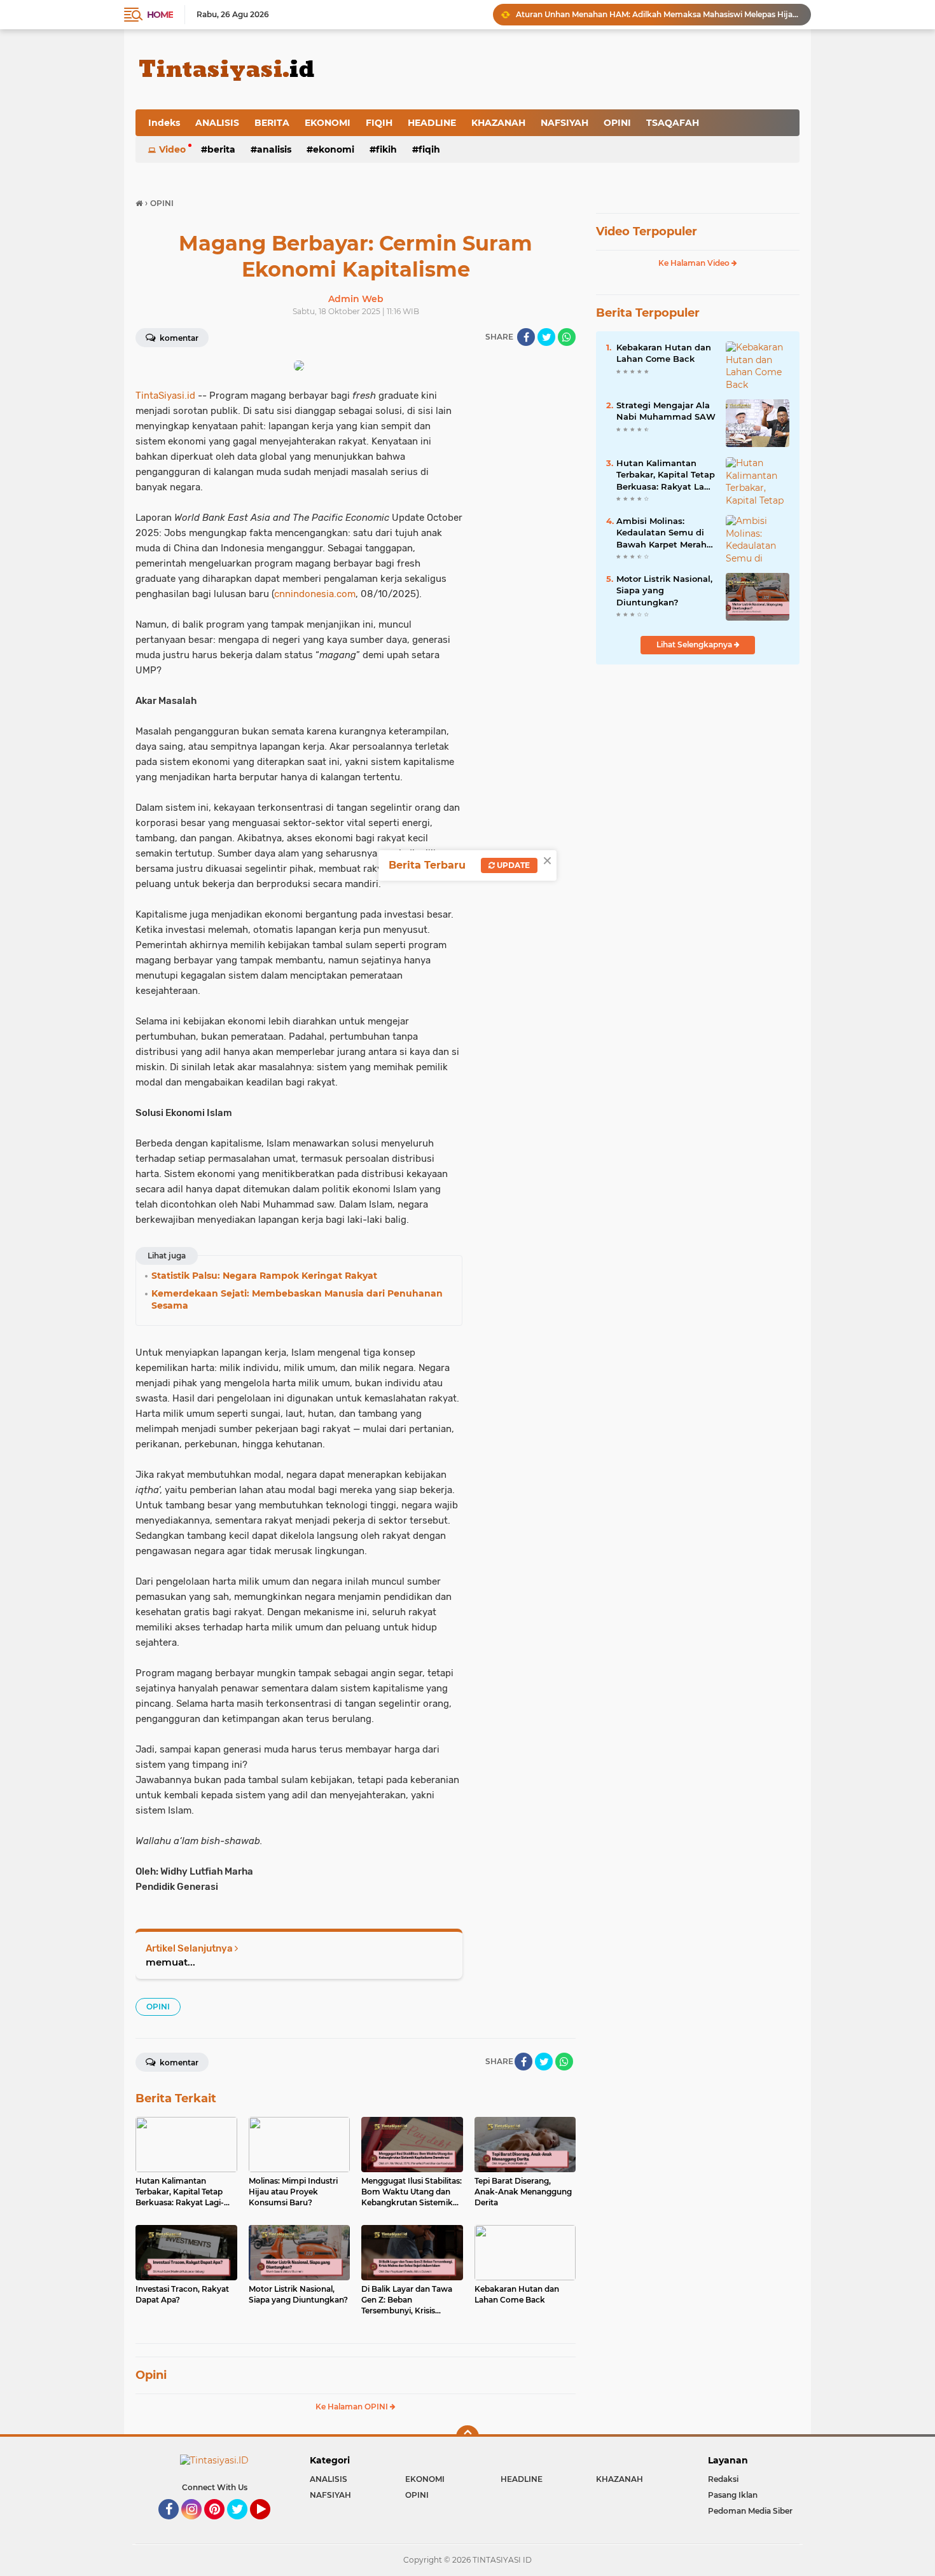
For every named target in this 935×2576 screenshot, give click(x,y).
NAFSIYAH (564, 123)
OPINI (617, 123)
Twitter (243, 2525)
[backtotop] (468, 2437)
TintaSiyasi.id (165, 396)
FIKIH (386, 149)
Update (512, 865)
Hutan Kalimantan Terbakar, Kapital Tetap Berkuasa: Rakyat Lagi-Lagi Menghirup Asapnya (666, 475)
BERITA (272, 123)
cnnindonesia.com (315, 594)
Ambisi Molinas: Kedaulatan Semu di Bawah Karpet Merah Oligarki (661, 533)
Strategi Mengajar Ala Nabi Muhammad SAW (666, 411)
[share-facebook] (526, 337)
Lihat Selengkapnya (695, 644)
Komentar (178, 338)
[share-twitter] (546, 337)
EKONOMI (328, 123)
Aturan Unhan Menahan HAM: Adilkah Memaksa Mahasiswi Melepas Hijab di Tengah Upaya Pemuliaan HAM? (658, 14)
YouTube (269, 2525)
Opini (151, 2375)
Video (172, 149)
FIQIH (379, 123)
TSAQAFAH (673, 123)
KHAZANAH (498, 123)
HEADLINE (432, 123)
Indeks (164, 123)
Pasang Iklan (733, 2495)
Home (160, 15)
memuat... (170, 1962)
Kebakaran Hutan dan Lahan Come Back (664, 353)
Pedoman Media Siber (750, 2511)
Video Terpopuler (647, 231)
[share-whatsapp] (567, 337)
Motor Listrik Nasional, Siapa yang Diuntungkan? (664, 590)
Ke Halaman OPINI (353, 2407)
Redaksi (723, 2479)
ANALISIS (217, 123)
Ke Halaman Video (695, 263)
